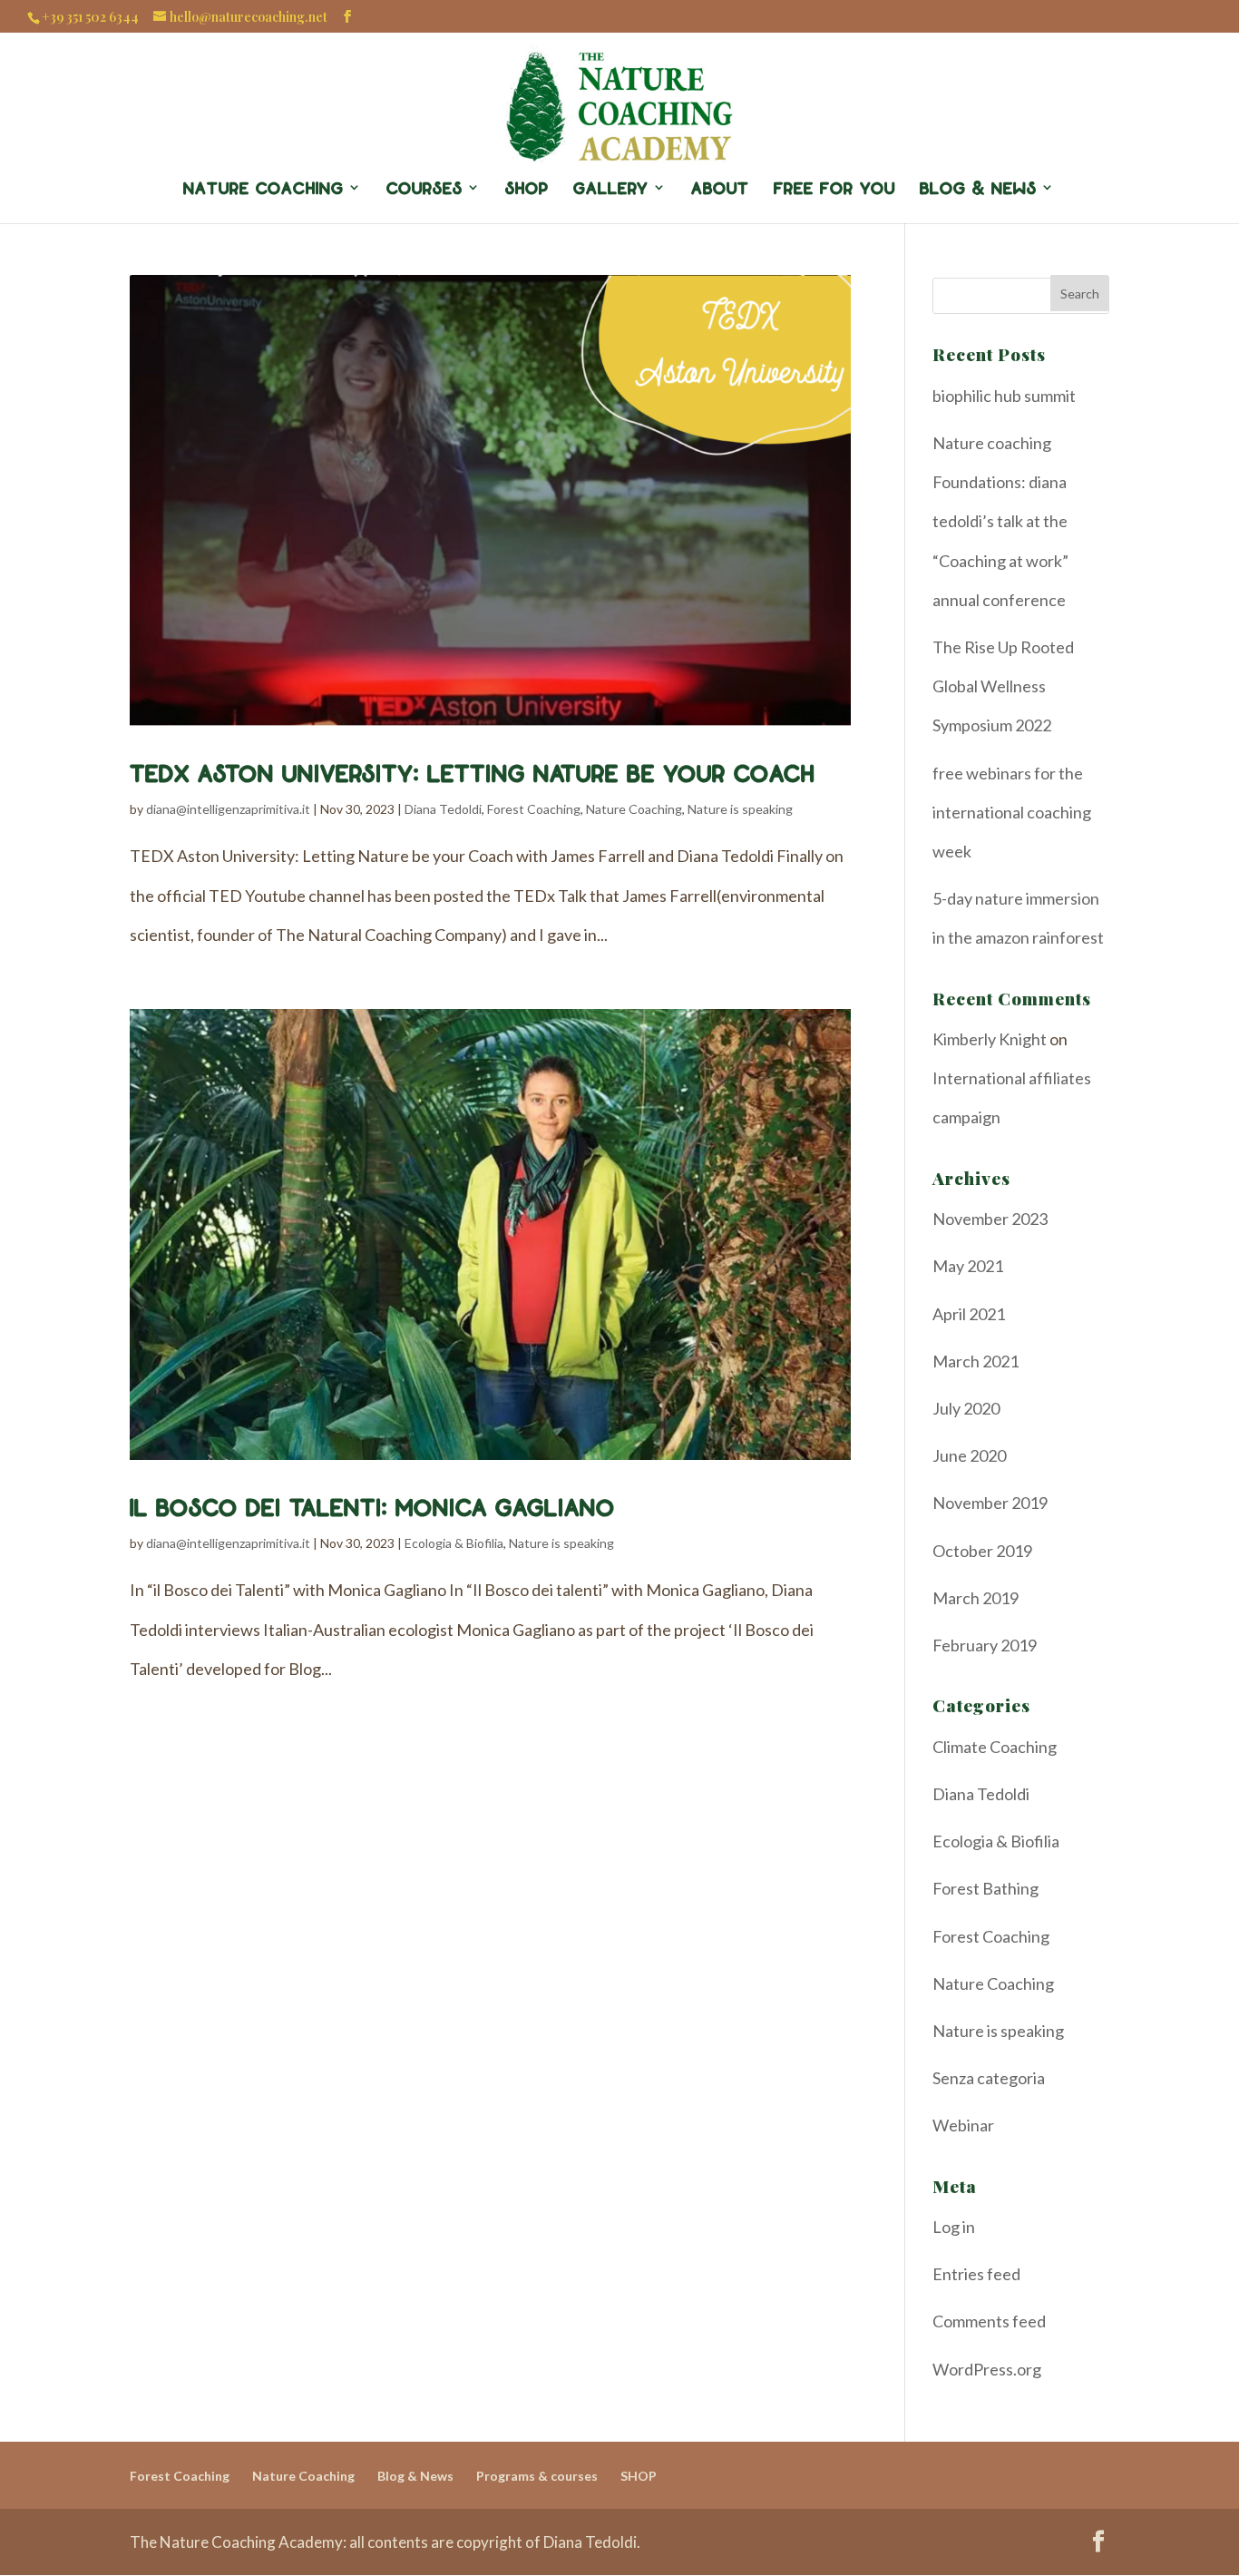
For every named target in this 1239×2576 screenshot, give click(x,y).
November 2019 (990, 1503)
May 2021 (968, 1266)
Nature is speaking (740, 809)
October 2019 (982, 1551)
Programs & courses (537, 2476)
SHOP (527, 188)
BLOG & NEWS (978, 188)
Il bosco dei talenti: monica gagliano (372, 1506)
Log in (954, 2227)
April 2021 (969, 1314)
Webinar (963, 2125)
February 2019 (985, 1645)
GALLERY (611, 188)
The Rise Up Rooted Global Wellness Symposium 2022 (1003, 686)
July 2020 (966, 1408)
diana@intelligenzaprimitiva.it (228, 809)
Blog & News (415, 2476)
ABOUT (720, 188)
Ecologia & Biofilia (454, 1543)
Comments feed (989, 2321)
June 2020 (969, 1455)
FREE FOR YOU (834, 188)
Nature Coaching (263, 188)
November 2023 (990, 1219)
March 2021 (976, 1361)
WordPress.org (987, 2369)
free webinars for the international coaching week (1012, 812)
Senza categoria (989, 2078)
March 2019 (976, 1598)
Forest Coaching (534, 809)
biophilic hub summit (1004, 396)
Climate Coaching (995, 1747)
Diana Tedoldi (443, 809)
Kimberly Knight (990, 1039)
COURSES (424, 188)
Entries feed (976, 2274)
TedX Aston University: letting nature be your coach (472, 772)
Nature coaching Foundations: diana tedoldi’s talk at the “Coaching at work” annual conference (1000, 521)
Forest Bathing (985, 1888)
